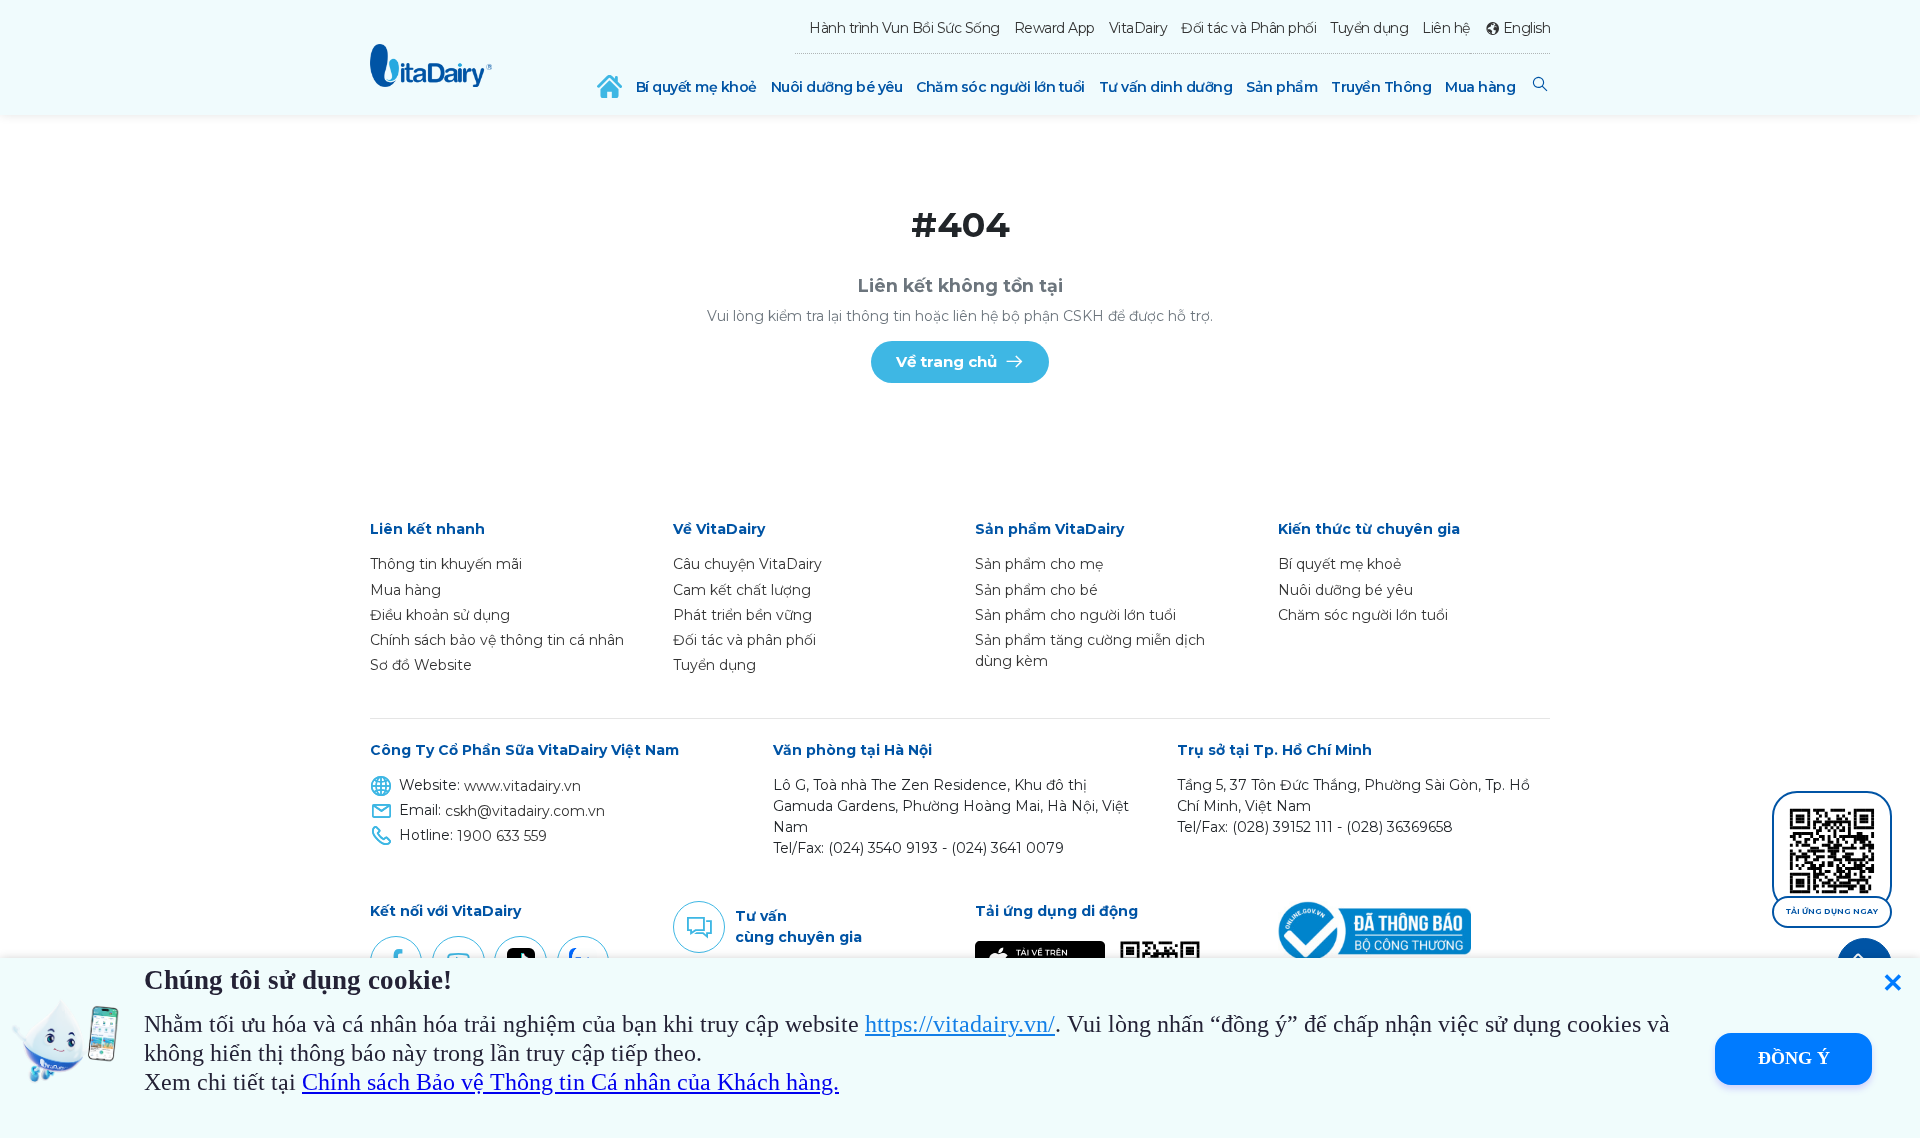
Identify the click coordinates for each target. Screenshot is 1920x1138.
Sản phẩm (1281, 87)
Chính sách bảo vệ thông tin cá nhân (497, 640)
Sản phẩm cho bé (1036, 590)
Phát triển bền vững (742, 615)
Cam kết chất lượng (742, 590)
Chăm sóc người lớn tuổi (1000, 87)
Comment (699, 927)
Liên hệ (1446, 28)
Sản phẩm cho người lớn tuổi (1075, 615)
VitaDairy (1138, 28)
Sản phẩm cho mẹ (1039, 564)
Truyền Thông (1381, 87)
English (1526, 28)
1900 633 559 (502, 836)
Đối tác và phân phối (744, 640)
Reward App (1054, 28)
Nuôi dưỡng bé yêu (837, 87)
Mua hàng (1480, 87)
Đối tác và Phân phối (1248, 28)
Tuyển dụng (1369, 28)
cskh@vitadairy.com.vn (525, 811)
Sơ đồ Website (421, 665)
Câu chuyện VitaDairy (747, 564)
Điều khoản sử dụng (440, 615)
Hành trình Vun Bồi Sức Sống (904, 28)
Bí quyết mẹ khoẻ (696, 87)
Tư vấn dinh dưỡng (1166, 87)
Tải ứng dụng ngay (1832, 911)
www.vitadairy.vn (522, 786)
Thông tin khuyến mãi (446, 564)
